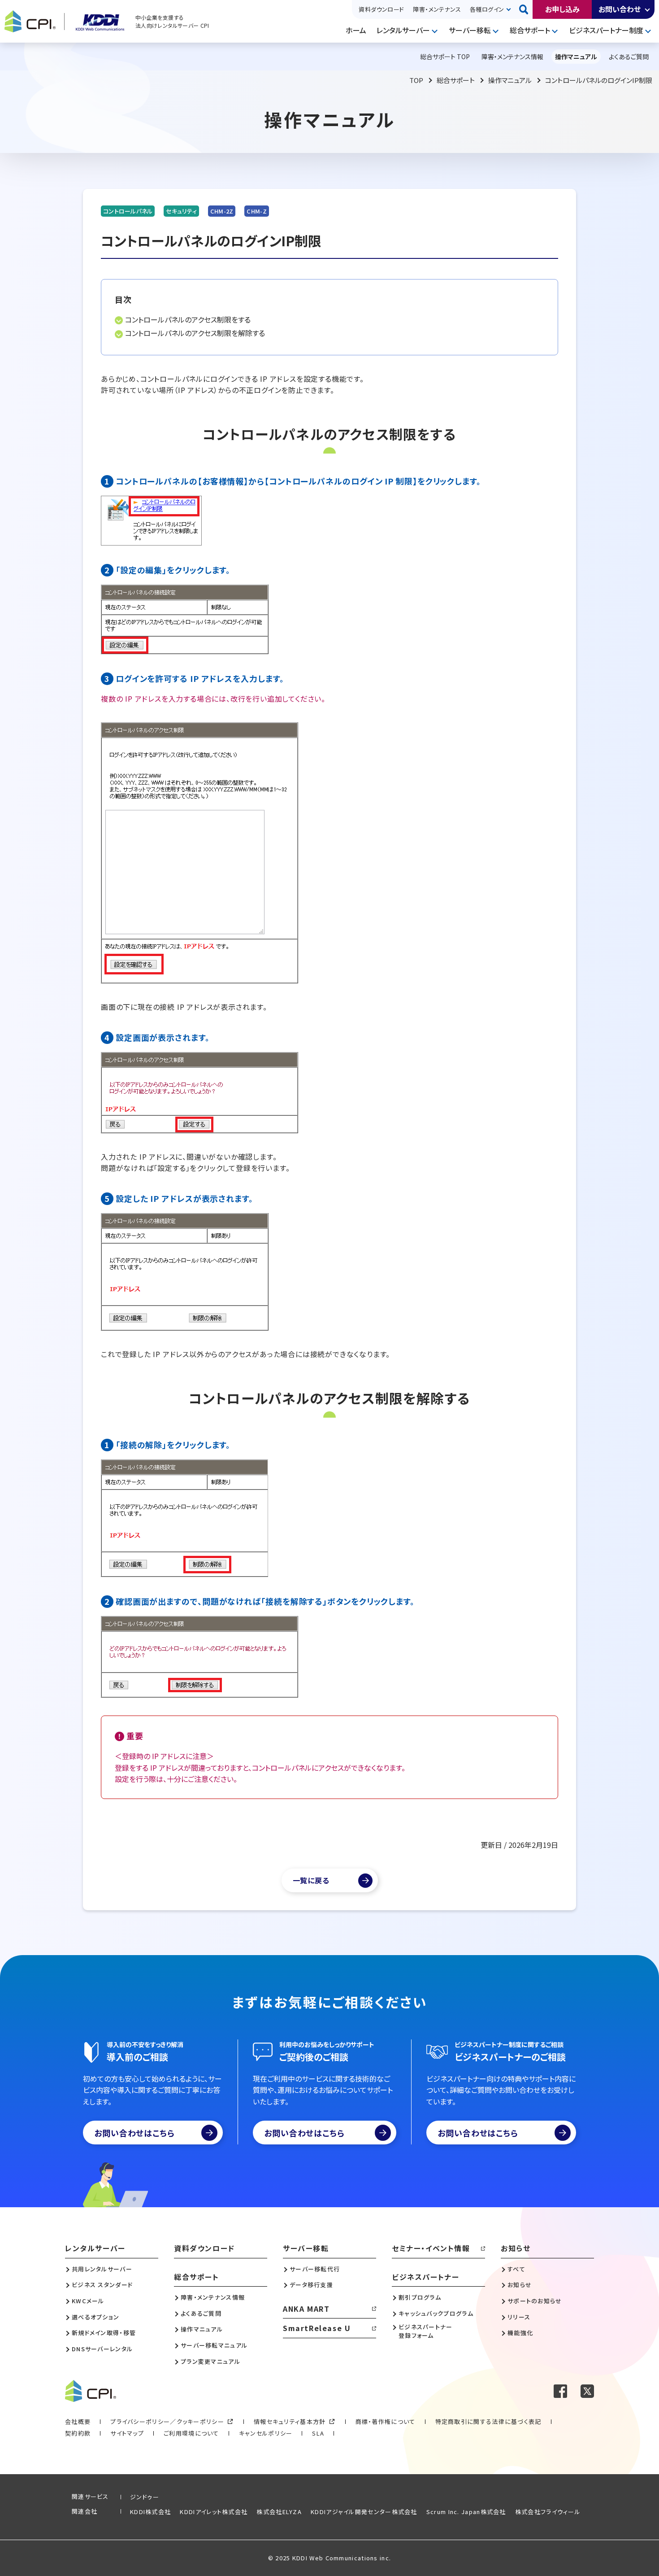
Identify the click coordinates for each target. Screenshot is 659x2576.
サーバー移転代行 (315, 2269)
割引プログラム (420, 2297)
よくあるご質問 (201, 2314)
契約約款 (78, 2433)
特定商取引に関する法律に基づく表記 (488, 2421)
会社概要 (78, 2421)
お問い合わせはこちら (134, 2133)
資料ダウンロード (381, 9)
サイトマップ (127, 2433)
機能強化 (520, 2333)
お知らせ (516, 2248)
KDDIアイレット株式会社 (214, 2512)
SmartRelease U (317, 2328)
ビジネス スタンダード (102, 2285)
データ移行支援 (311, 2285)
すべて (516, 2269)
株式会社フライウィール (548, 2512)
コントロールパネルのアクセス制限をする (188, 319)
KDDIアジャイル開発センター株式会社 (364, 2512)
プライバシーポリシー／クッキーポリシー (167, 2421)
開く (648, 9)
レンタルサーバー (403, 30)
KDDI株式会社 (150, 2512)
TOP (416, 80)
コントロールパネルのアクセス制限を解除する (195, 333)
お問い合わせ (620, 9)
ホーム (356, 30)
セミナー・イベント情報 (431, 2248)
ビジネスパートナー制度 (606, 30)
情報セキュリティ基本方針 (290, 2421)
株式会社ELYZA (279, 2512)
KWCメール (88, 2301)
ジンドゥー (145, 2497)
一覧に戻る (311, 1880)
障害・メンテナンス (437, 9)
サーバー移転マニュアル (214, 2345)
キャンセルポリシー (266, 2433)
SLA (318, 2433)
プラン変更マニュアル (210, 2362)
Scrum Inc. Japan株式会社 (466, 2512)
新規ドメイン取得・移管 (104, 2333)
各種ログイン (487, 9)
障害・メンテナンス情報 (213, 2297)
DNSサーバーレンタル (102, 2349)
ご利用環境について (191, 2433)
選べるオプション (95, 2317)
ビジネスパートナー (425, 2277)
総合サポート (530, 30)
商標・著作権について (386, 2421)
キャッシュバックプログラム (436, 2314)
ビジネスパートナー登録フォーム (426, 2331)
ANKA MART (306, 2309)
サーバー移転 (470, 30)
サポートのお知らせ (535, 2301)
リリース (519, 2317)
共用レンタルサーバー (102, 2269)
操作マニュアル (510, 80)
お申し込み (562, 9)
